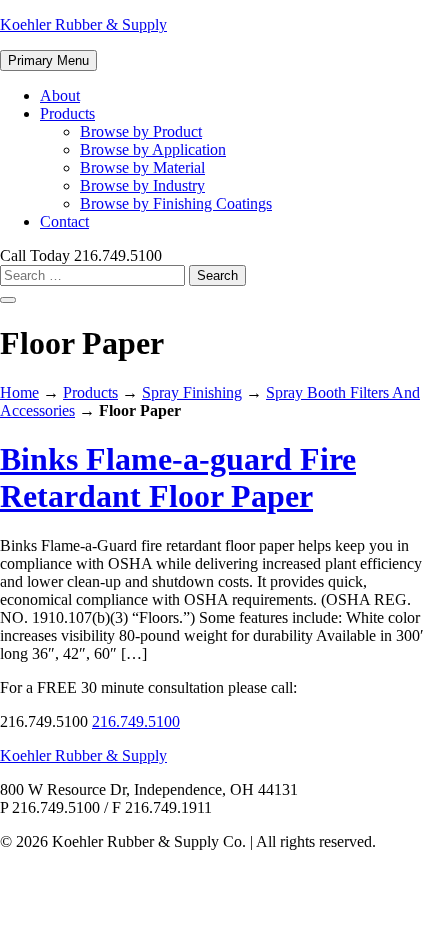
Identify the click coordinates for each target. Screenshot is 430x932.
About (60, 95)
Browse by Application (153, 149)
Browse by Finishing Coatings (176, 203)
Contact (64, 221)
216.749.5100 (136, 721)
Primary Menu (48, 60)
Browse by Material (142, 167)
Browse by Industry (142, 185)
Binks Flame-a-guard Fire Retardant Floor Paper (178, 477)
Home (19, 392)
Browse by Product (141, 131)
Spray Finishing (192, 392)
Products (67, 113)
